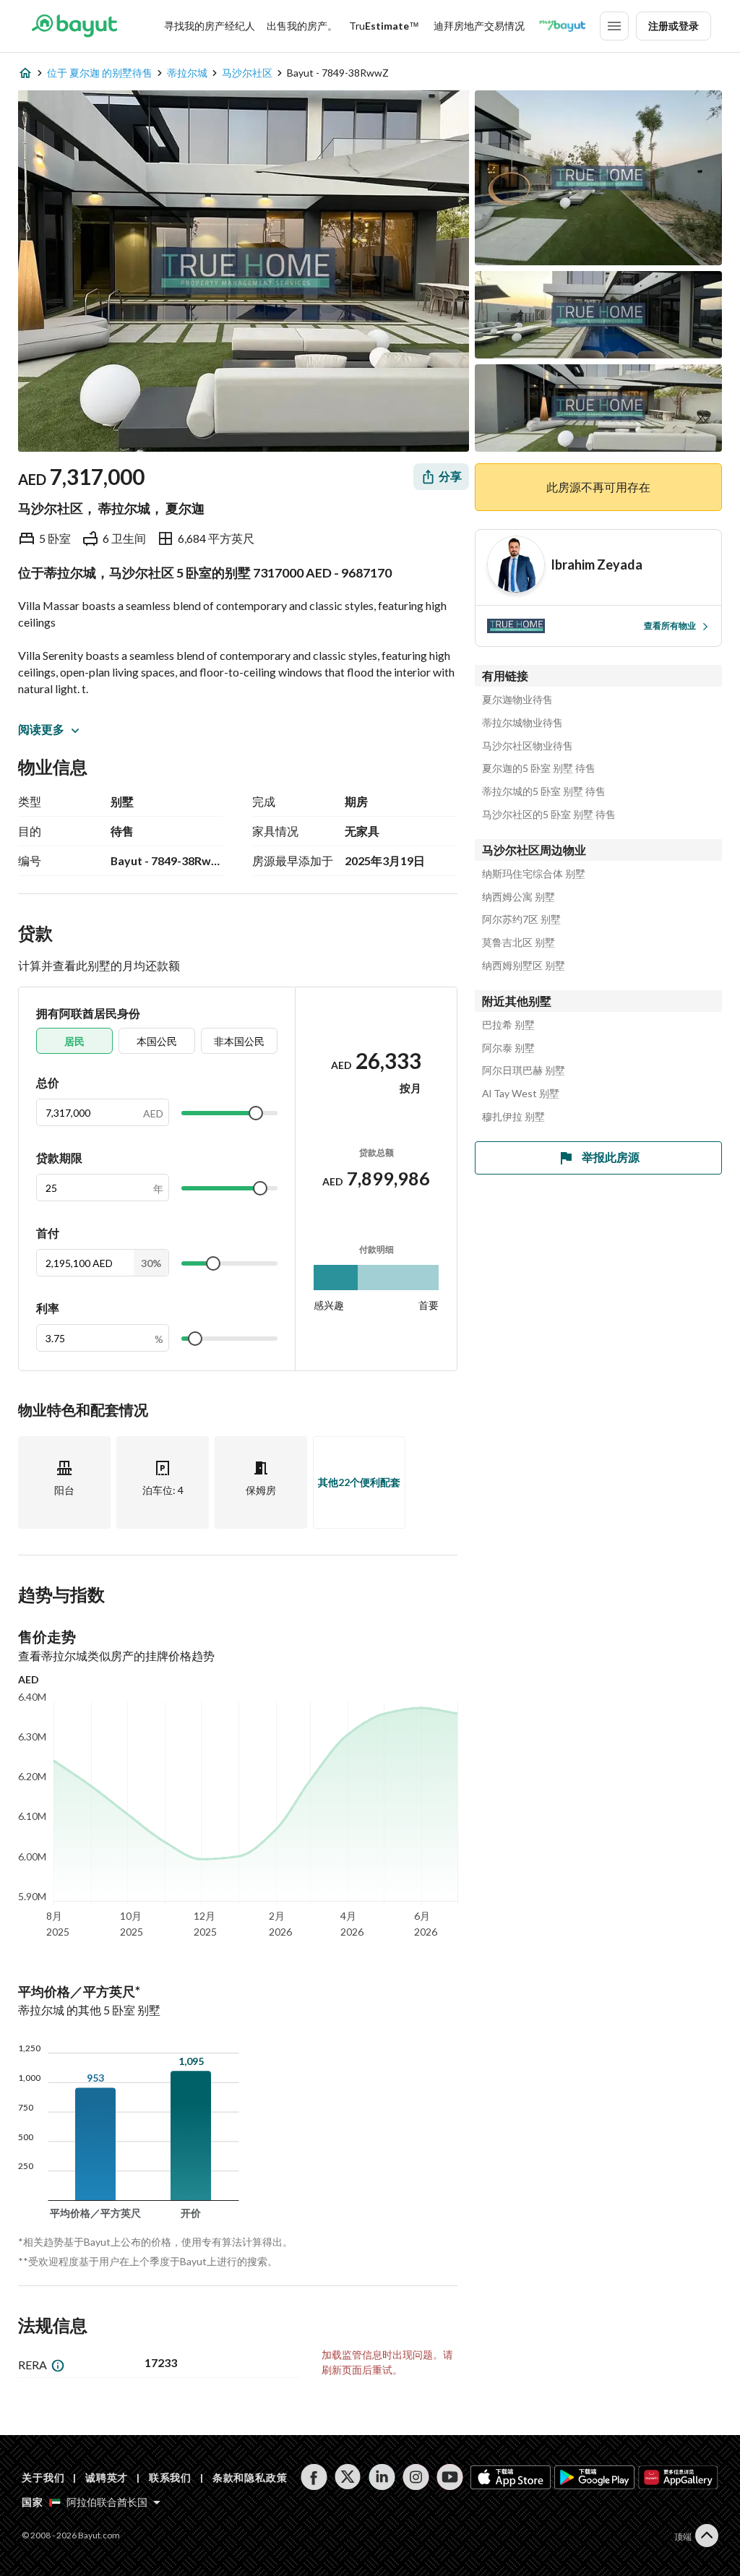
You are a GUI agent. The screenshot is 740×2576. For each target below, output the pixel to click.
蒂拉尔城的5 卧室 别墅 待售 (544, 791)
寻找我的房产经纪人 (210, 26)
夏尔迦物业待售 (517, 700)
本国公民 (157, 1041)
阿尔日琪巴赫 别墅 (524, 1070)
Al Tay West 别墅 (521, 1094)
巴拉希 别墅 (508, 1025)
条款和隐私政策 (250, 2477)
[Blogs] (562, 26)
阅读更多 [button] (41, 729)
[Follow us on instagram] (416, 2477)
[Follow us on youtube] (450, 2477)
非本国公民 (239, 1041)
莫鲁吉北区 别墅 (519, 943)
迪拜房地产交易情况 (479, 26)
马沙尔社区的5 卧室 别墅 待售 (549, 815)
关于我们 (43, 2477)
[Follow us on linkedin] (382, 2477)
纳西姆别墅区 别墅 (524, 966)
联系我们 (170, 2477)
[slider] (256, 1113)
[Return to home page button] (74, 26)
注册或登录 (674, 26)
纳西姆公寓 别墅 (519, 897)
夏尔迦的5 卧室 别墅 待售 (539, 768)
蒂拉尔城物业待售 (522, 723)
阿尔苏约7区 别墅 (521, 919)
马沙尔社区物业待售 (528, 746)
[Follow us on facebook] (314, 2477)
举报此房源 (611, 1157)
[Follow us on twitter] (348, 2477)
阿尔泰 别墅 (508, 1048)
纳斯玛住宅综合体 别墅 (534, 874)
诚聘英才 (107, 2477)
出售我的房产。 (302, 26)
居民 (74, 1041)
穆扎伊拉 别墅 (513, 1117)
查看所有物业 (670, 626)
